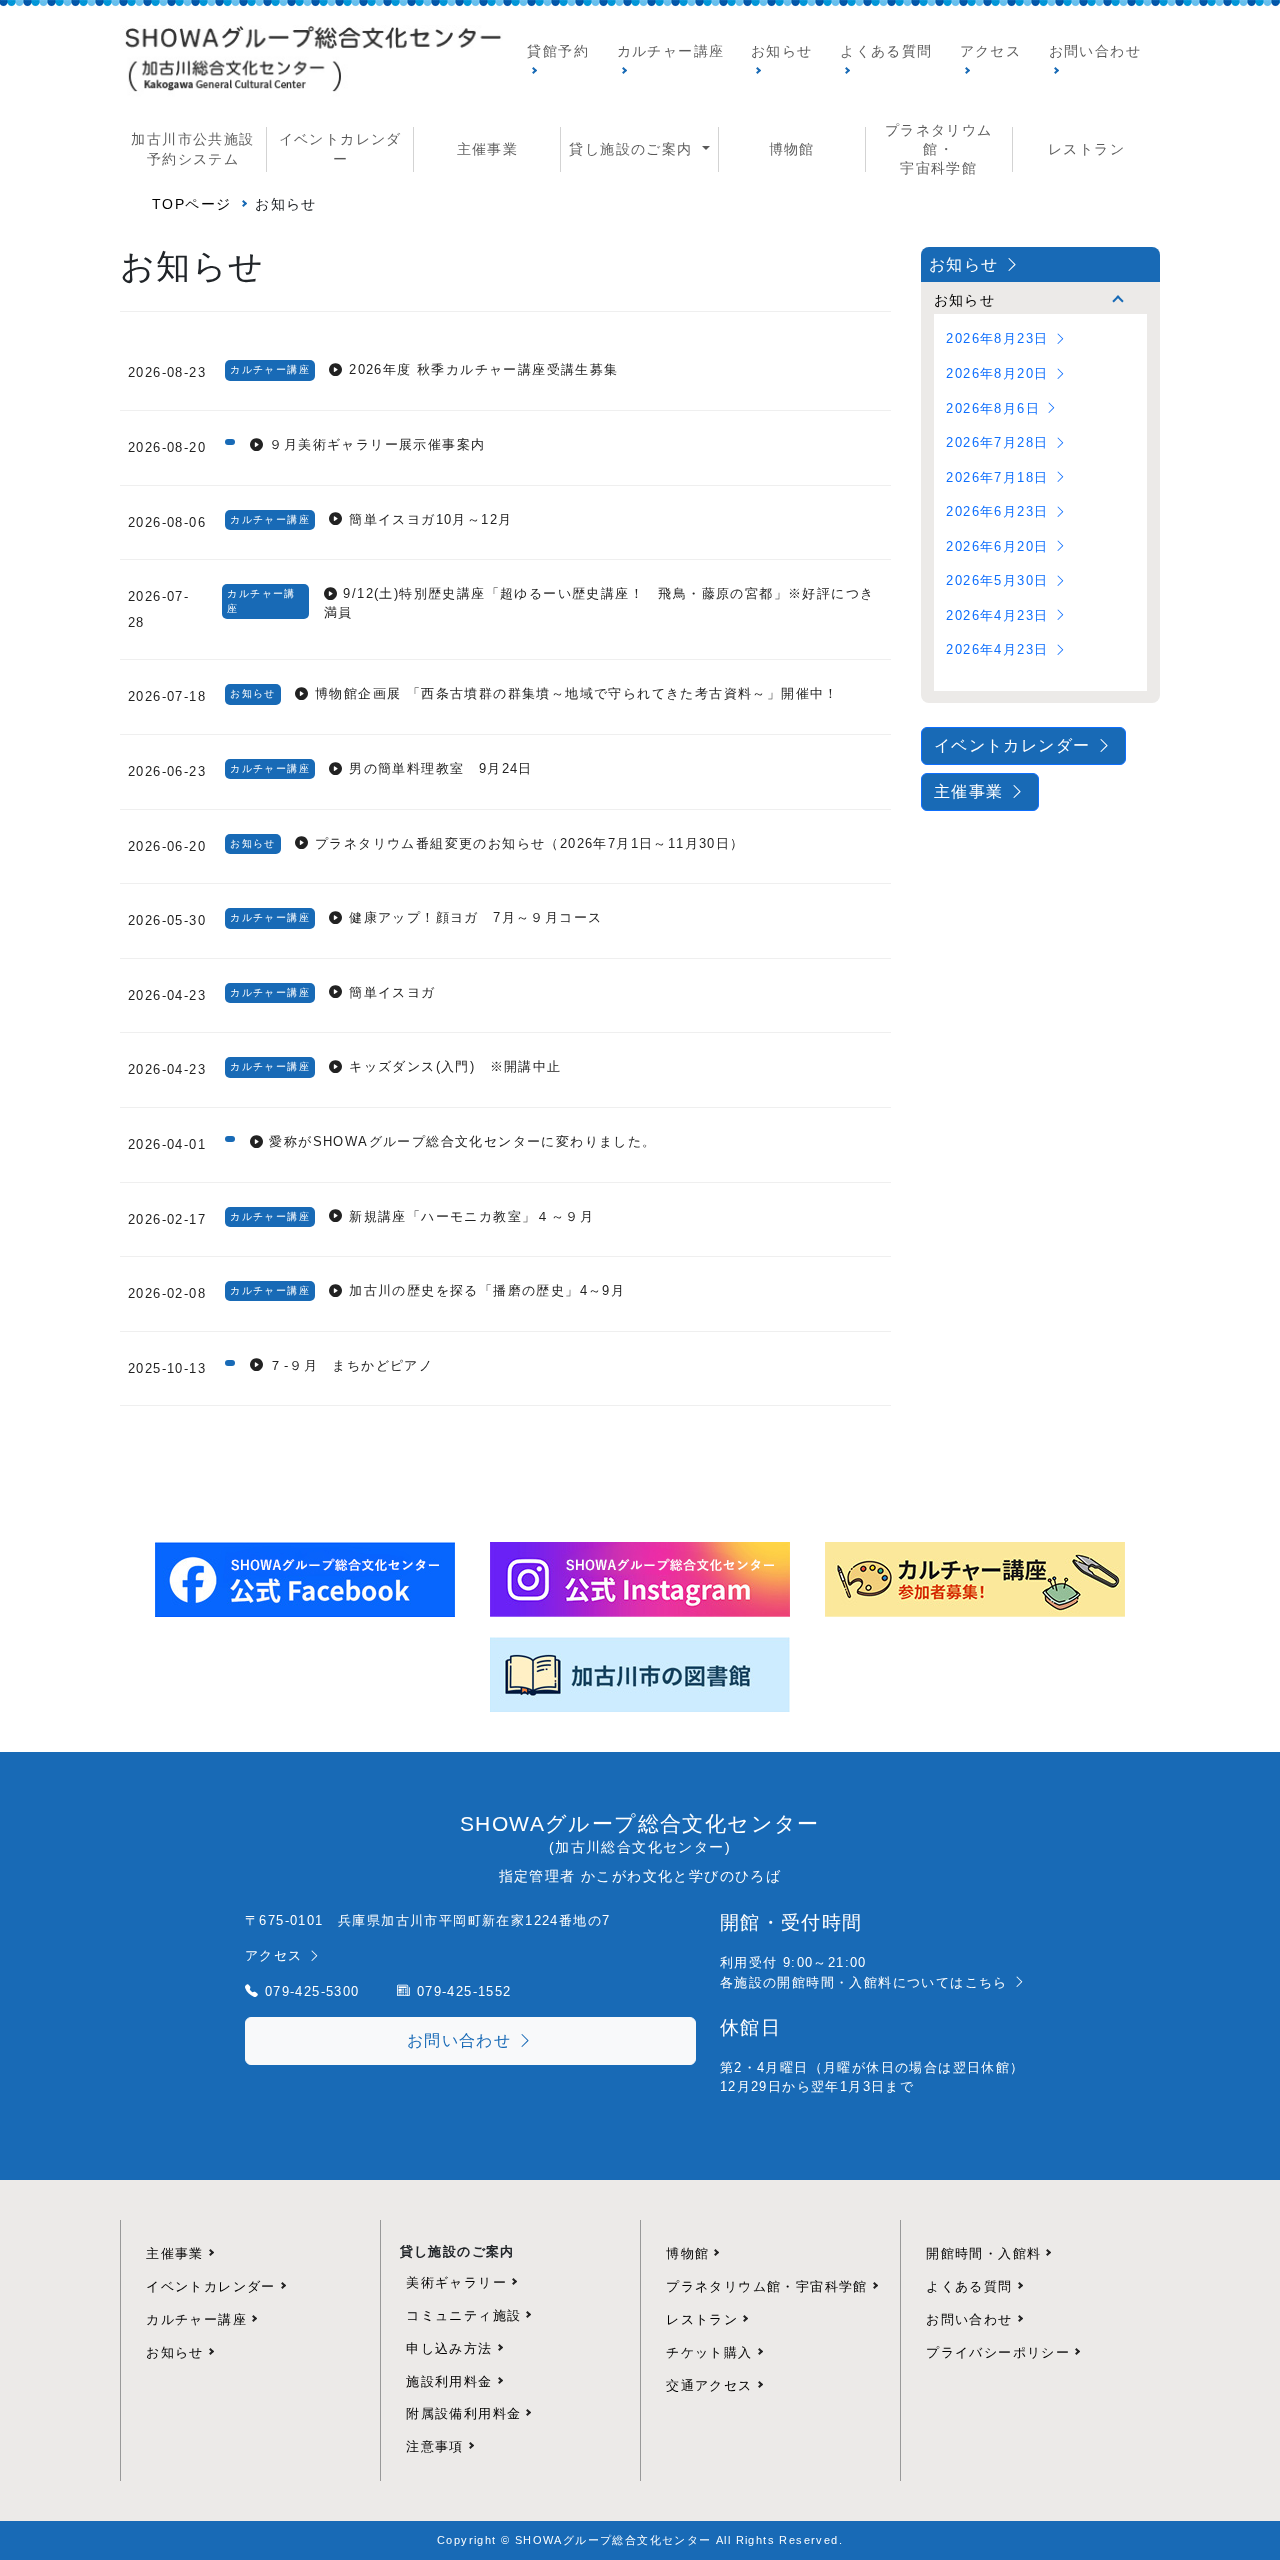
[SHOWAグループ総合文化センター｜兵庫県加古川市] (311, 62)
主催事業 (488, 149)
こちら (989, 1982)
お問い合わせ (1095, 51)
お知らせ (782, 51)
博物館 (792, 149)
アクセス (991, 51)
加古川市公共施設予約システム (192, 149)
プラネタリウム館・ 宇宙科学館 (939, 150)
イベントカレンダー (340, 149)
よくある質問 (886, 51)
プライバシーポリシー (998, 2352)
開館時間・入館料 (983, 2253)
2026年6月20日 (999, 546)
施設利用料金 (449, 2381)
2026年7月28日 (999, 442)
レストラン (1086, 149)
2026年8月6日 (995, 408)
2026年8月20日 (999, 373)
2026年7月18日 (999, 477)
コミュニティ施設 (463, 2315)
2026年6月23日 (999, 511)
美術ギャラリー (456, 2282)
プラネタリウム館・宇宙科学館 (767, 2286)
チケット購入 (709, 2352)
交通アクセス (709, 2385)
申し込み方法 (449, 2348)
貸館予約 (558, 51)
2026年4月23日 (999, 615)
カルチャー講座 (671, 51)
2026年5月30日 (999, 580)
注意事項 (435, 2446)
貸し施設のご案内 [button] (633, 149)
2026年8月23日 (999, 338)
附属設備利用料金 (463, 2413)
